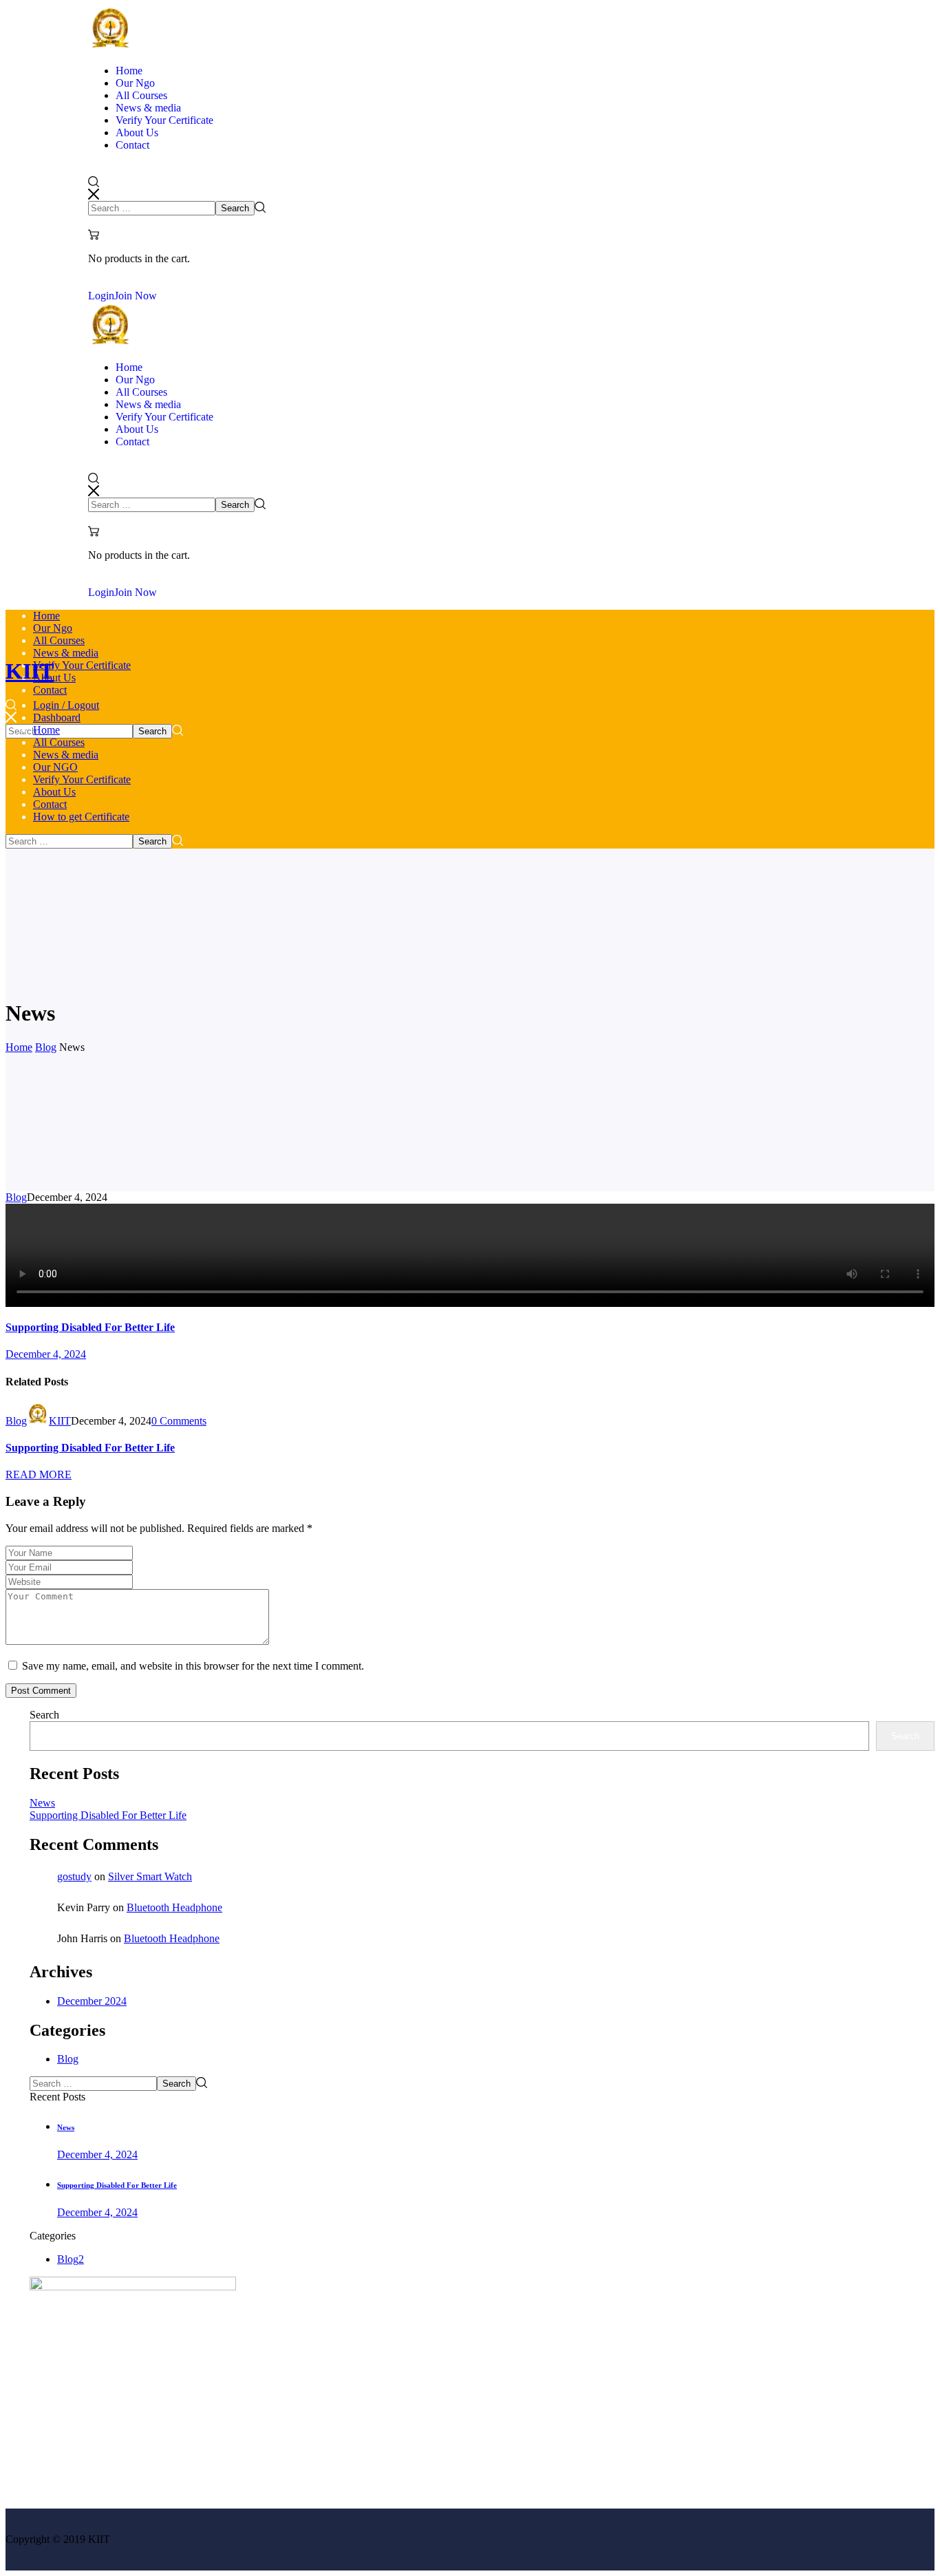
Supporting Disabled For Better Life (90, 1448)
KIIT (60, 1421)
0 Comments (179, 1421)
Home (19, 1047)
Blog (46, 1047)
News (42, 1803)
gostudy (74, 1876)
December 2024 (92, 2001)
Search (44, 1715)
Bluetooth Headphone (174, 1907)
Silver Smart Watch (150, 1876)
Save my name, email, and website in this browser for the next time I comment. (193, 1666)
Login (101, 296)
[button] (470, 189)
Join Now (136, 296)
